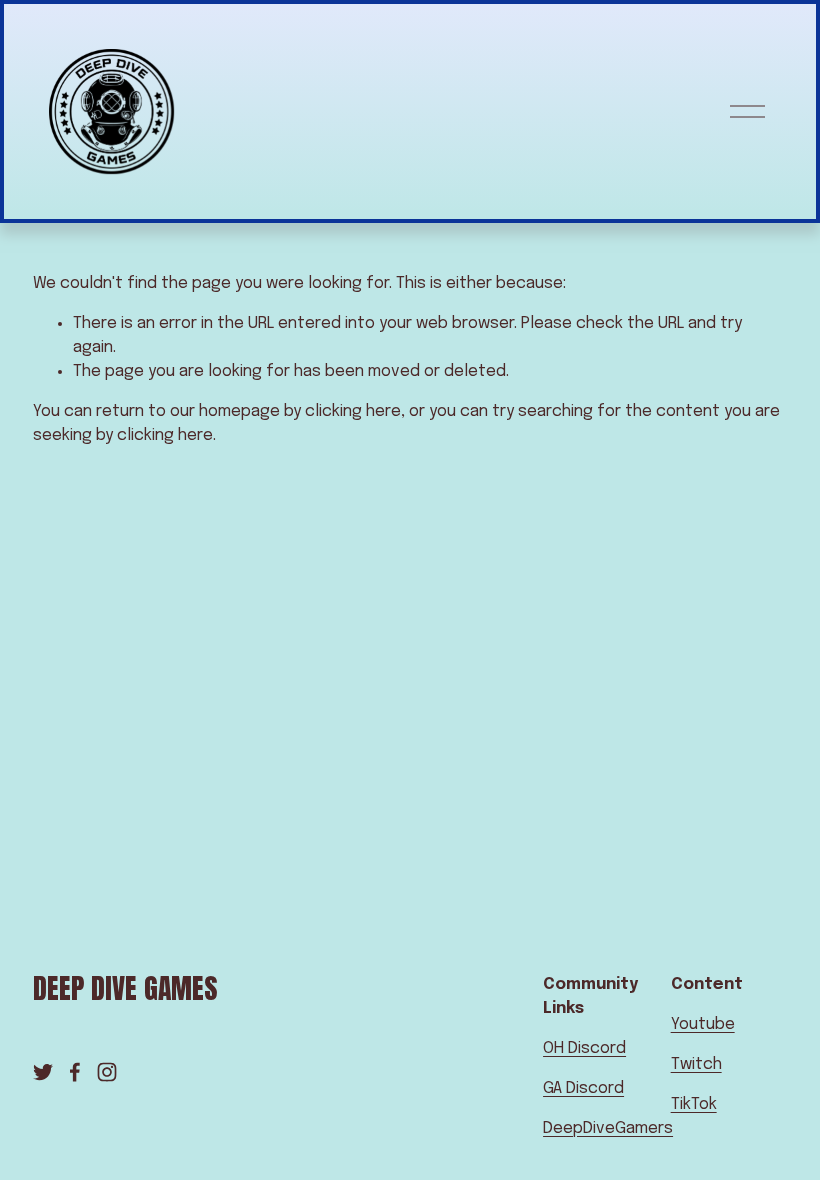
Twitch (696, 1064)
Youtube (703, 1024)
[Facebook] (75, 1072)
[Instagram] (107, 1072)
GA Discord (583, 1088)
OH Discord (584, 1048)
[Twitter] (43, 1072)
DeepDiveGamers (608, 1128)
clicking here (353, 411)
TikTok (694, 1104)
